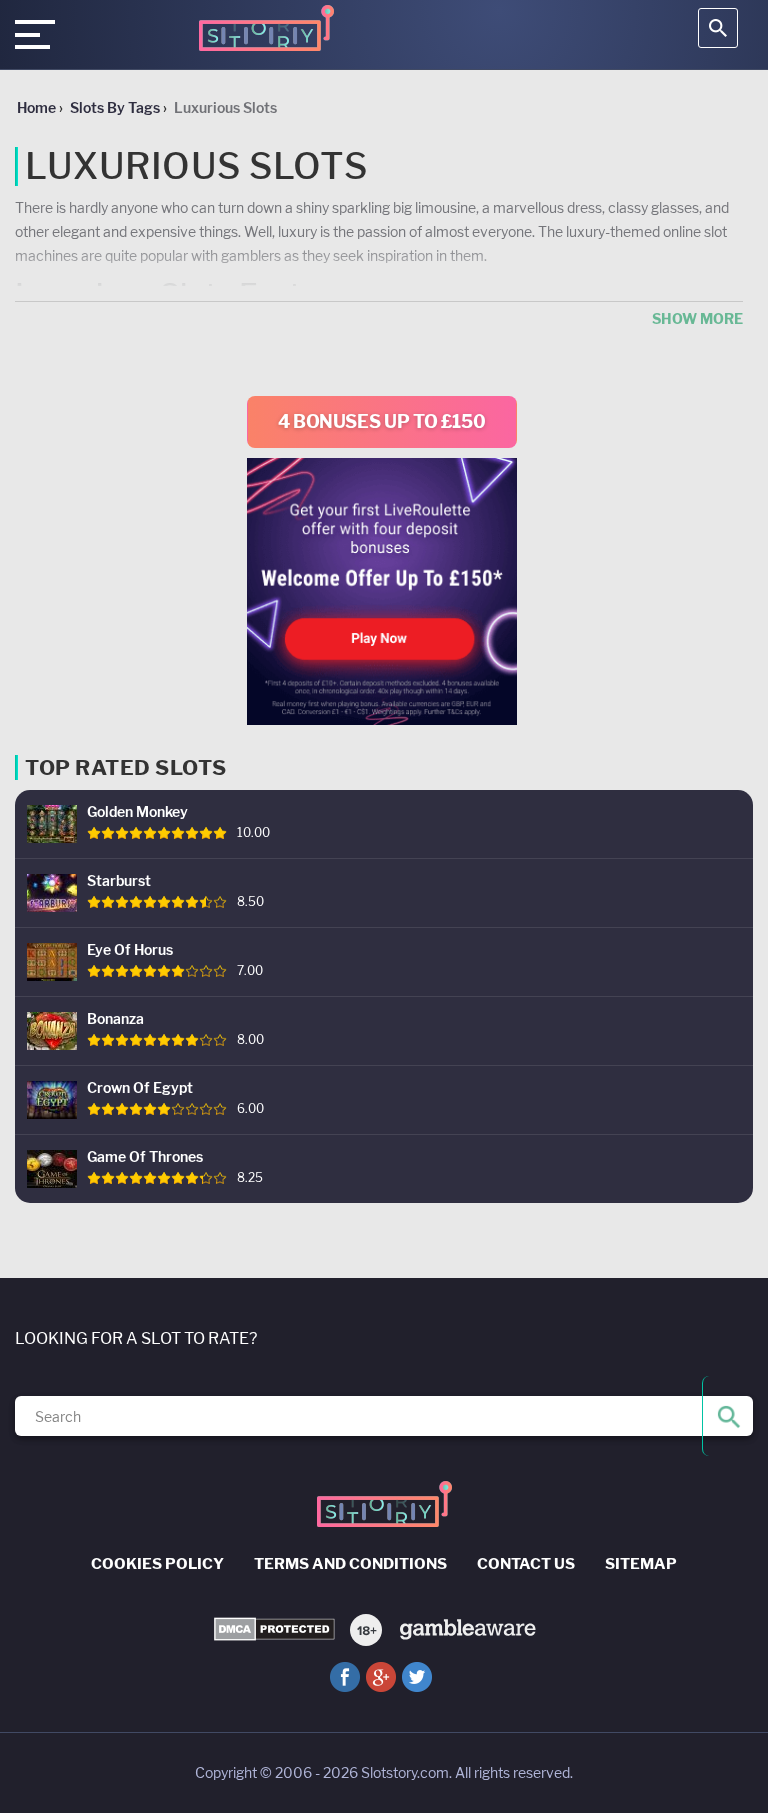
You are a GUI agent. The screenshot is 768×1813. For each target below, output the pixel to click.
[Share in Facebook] (345, 1677)
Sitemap (641, 1564)
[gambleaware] (466, 1627)
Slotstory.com (405, 1772)
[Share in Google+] (381, 1677)
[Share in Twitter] (417, 1677)
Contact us (526, 1564)
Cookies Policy (157, 1564)
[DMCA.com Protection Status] (274, 1629)
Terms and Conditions (350, 1564)
